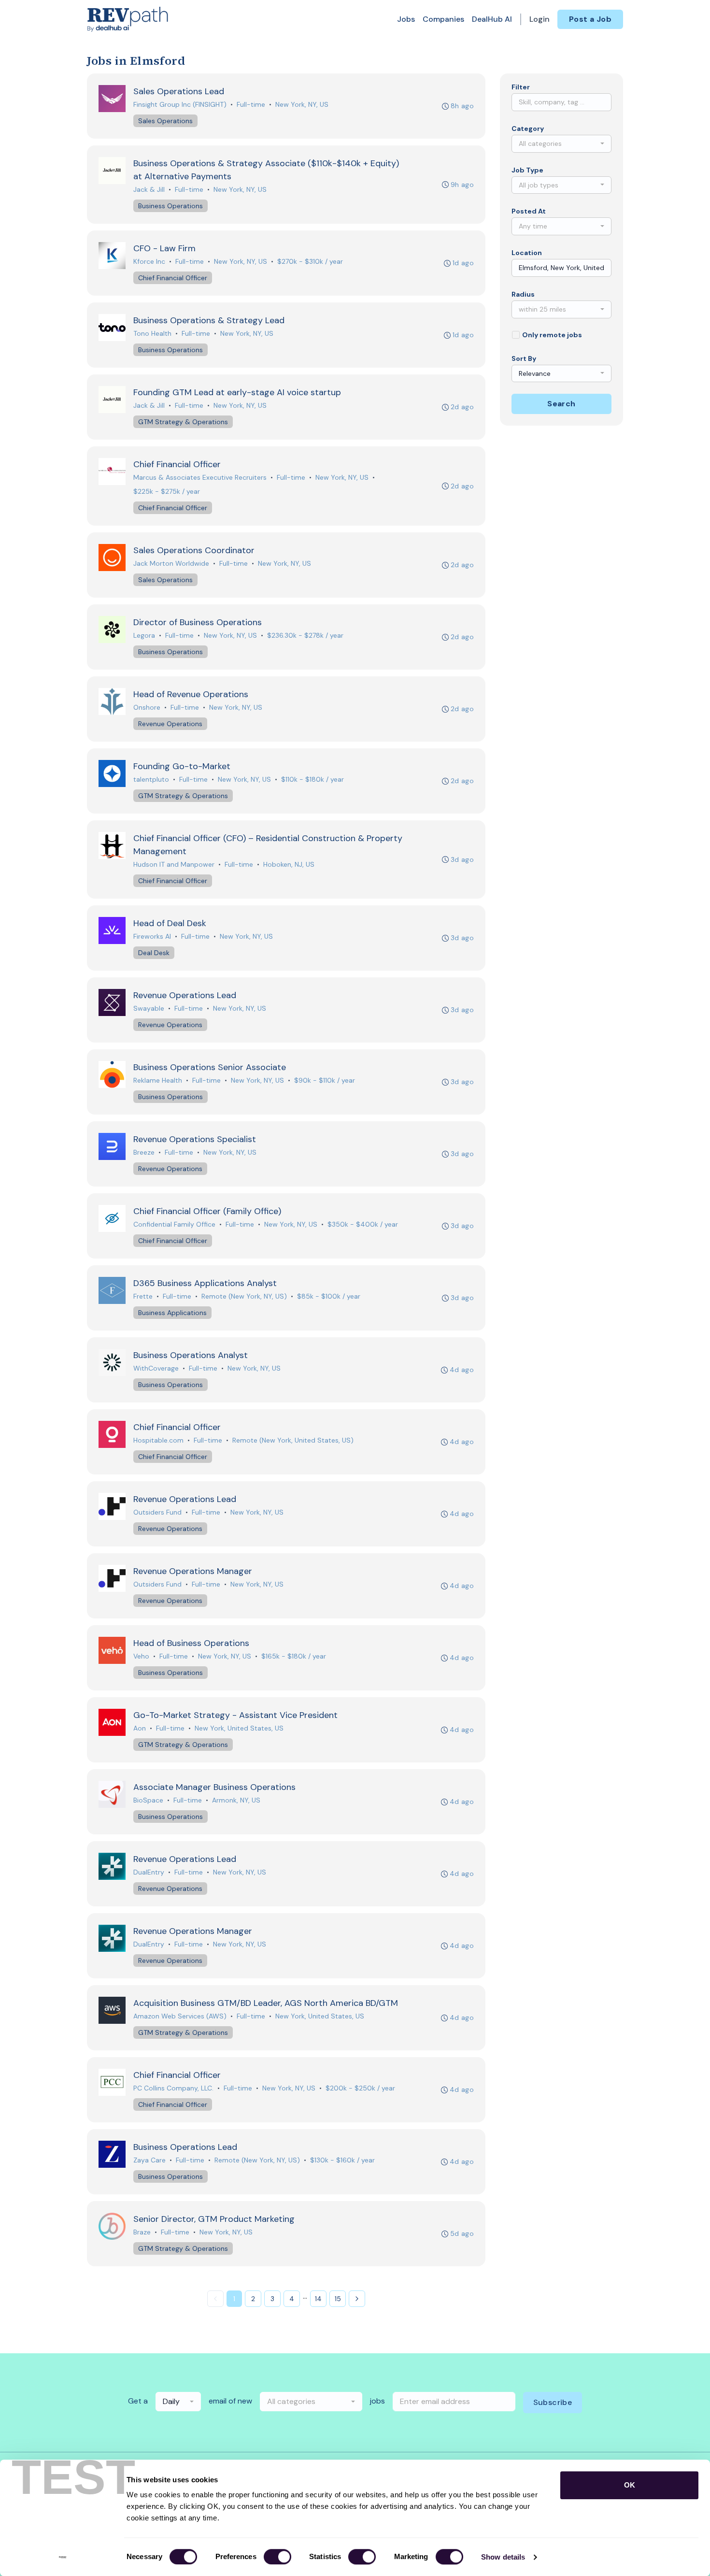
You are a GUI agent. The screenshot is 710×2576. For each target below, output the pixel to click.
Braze (142, 2232)
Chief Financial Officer (173, 278)
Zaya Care (149, 2160)
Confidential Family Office (174, 1224)
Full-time (251, 104)
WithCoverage (156, 1368)
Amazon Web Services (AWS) (180, 2016)
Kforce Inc (149, 261)
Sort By (524, 358)
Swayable (149, 1008)
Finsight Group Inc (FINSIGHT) (180, 104)
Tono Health (152, 333)
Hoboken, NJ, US (289, 864)
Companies (443, 19)
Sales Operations (165, 121)
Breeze (144, 1152)
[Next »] (357, 2299)
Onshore (147, 707)
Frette (143, 1296)
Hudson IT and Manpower (174, 864)
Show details (503, 2557)
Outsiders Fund (157, 1512)
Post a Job (590, 19)
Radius (523, 294)
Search (561, 404)
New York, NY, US (302, 104)
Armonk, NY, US (236, 1800)
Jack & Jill (149, 189)
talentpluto (151, 779)
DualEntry (149, 1872)
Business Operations (170, 206)
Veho (141, 1656)
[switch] (277, 2557)
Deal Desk (154, 953)
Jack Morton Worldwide (171, 563)
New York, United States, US (239, 1728)
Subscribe (553, 2402)
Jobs (406, 19)
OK (630, 2485)
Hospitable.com (158, 1440)
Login (540, 19)
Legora (144, 635)
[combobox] (561, 144)
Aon (140, 1728)
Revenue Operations (170, 724)
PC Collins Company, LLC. (173, 2088)
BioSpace (148, 1800)
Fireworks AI (152, 936)
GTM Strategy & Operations (183, 422)
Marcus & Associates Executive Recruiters (200, 477)
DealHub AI (492, 19)
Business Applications (172, 1313)
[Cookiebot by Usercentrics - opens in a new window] (63, 2557)
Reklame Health (158, 1080)
